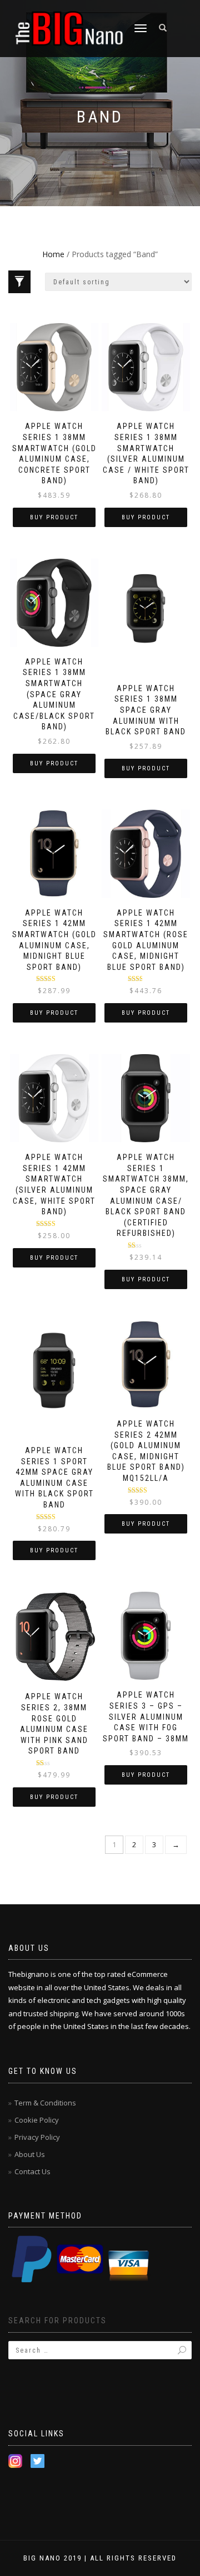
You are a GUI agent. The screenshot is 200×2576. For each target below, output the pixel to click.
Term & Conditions (45, 2103)
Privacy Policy (37, 2137)
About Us (30, 2154)
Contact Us (32, 2171)
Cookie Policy (37, 2120)
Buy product (54, 517)
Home (53, 254)
